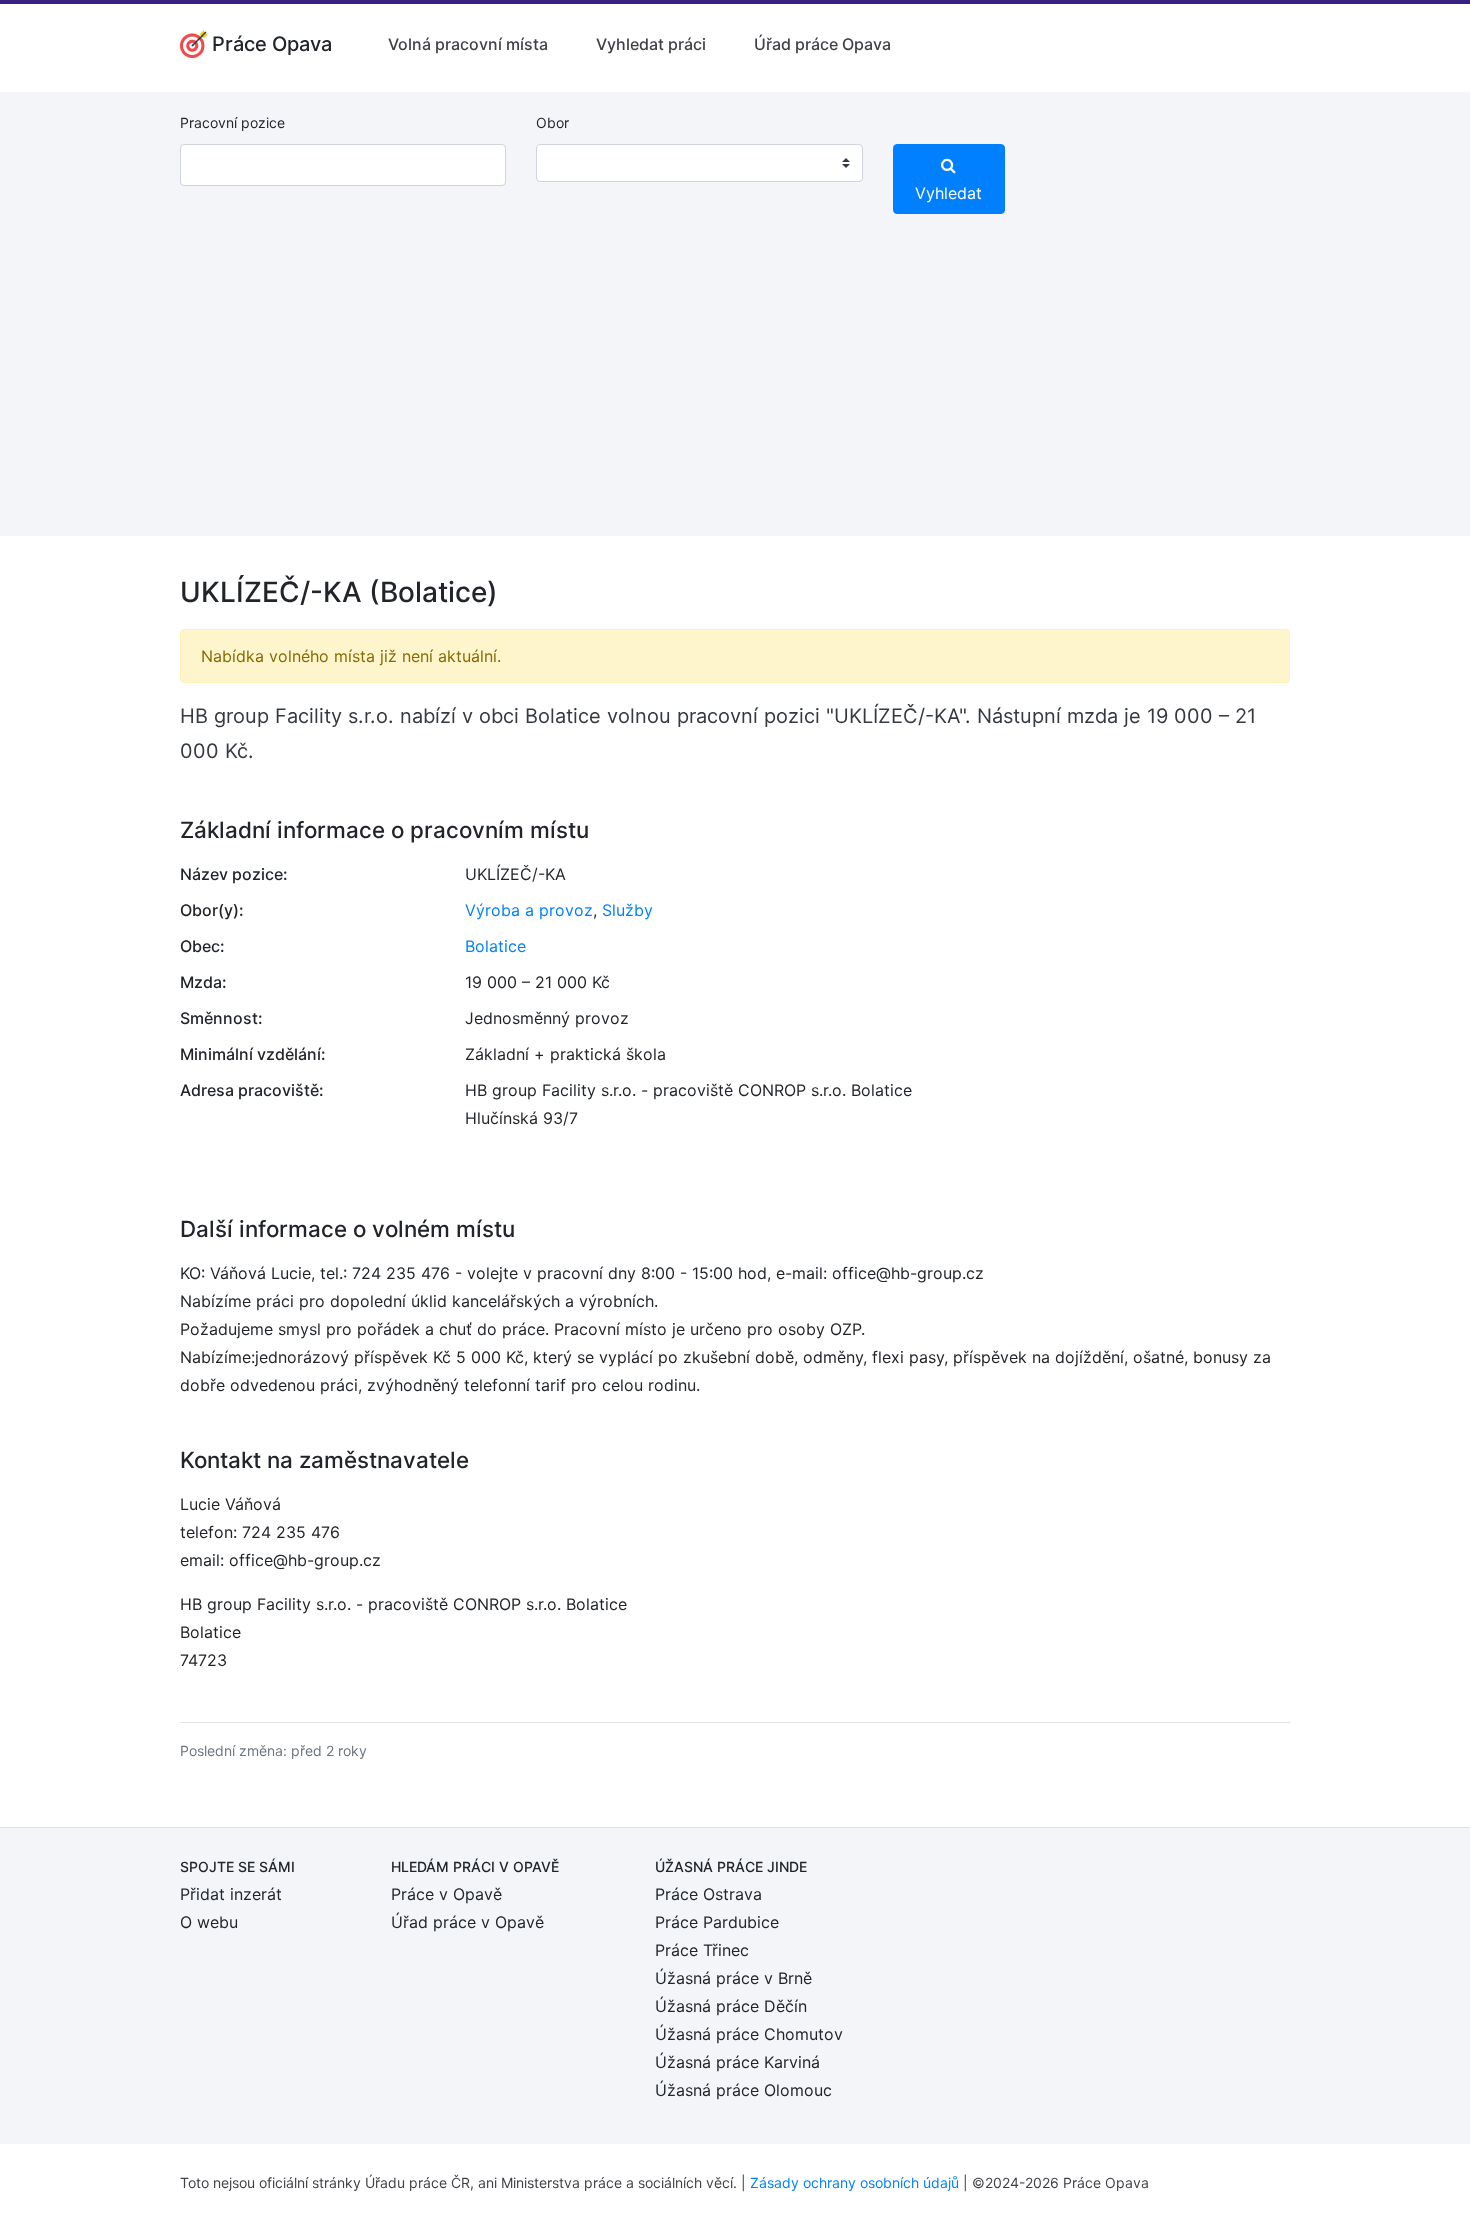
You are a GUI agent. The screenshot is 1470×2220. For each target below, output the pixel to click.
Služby (627, 910)
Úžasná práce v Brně (733, 1978)
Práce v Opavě (446, 1894)
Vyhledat (948, 193)
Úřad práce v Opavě (467, 1922)
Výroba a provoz (529, 910)
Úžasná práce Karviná (737, 2062)
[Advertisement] (735, 396)
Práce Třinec (702, 1950)
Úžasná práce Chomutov (749, 2034)
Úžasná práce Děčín (731, 2006)
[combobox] (699, 163)
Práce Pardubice (717, 1922)
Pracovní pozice (232, 122)
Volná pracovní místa (468, 44)
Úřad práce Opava (822, 44)
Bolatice (495, 946)
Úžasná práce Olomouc (743, 2090)
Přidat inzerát (231, 1894)
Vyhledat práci (651, 44)
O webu (209, 1922)
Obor (552, 122)
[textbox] (577, 163)
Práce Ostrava (708, 1894)
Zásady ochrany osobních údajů (854, 2182)
